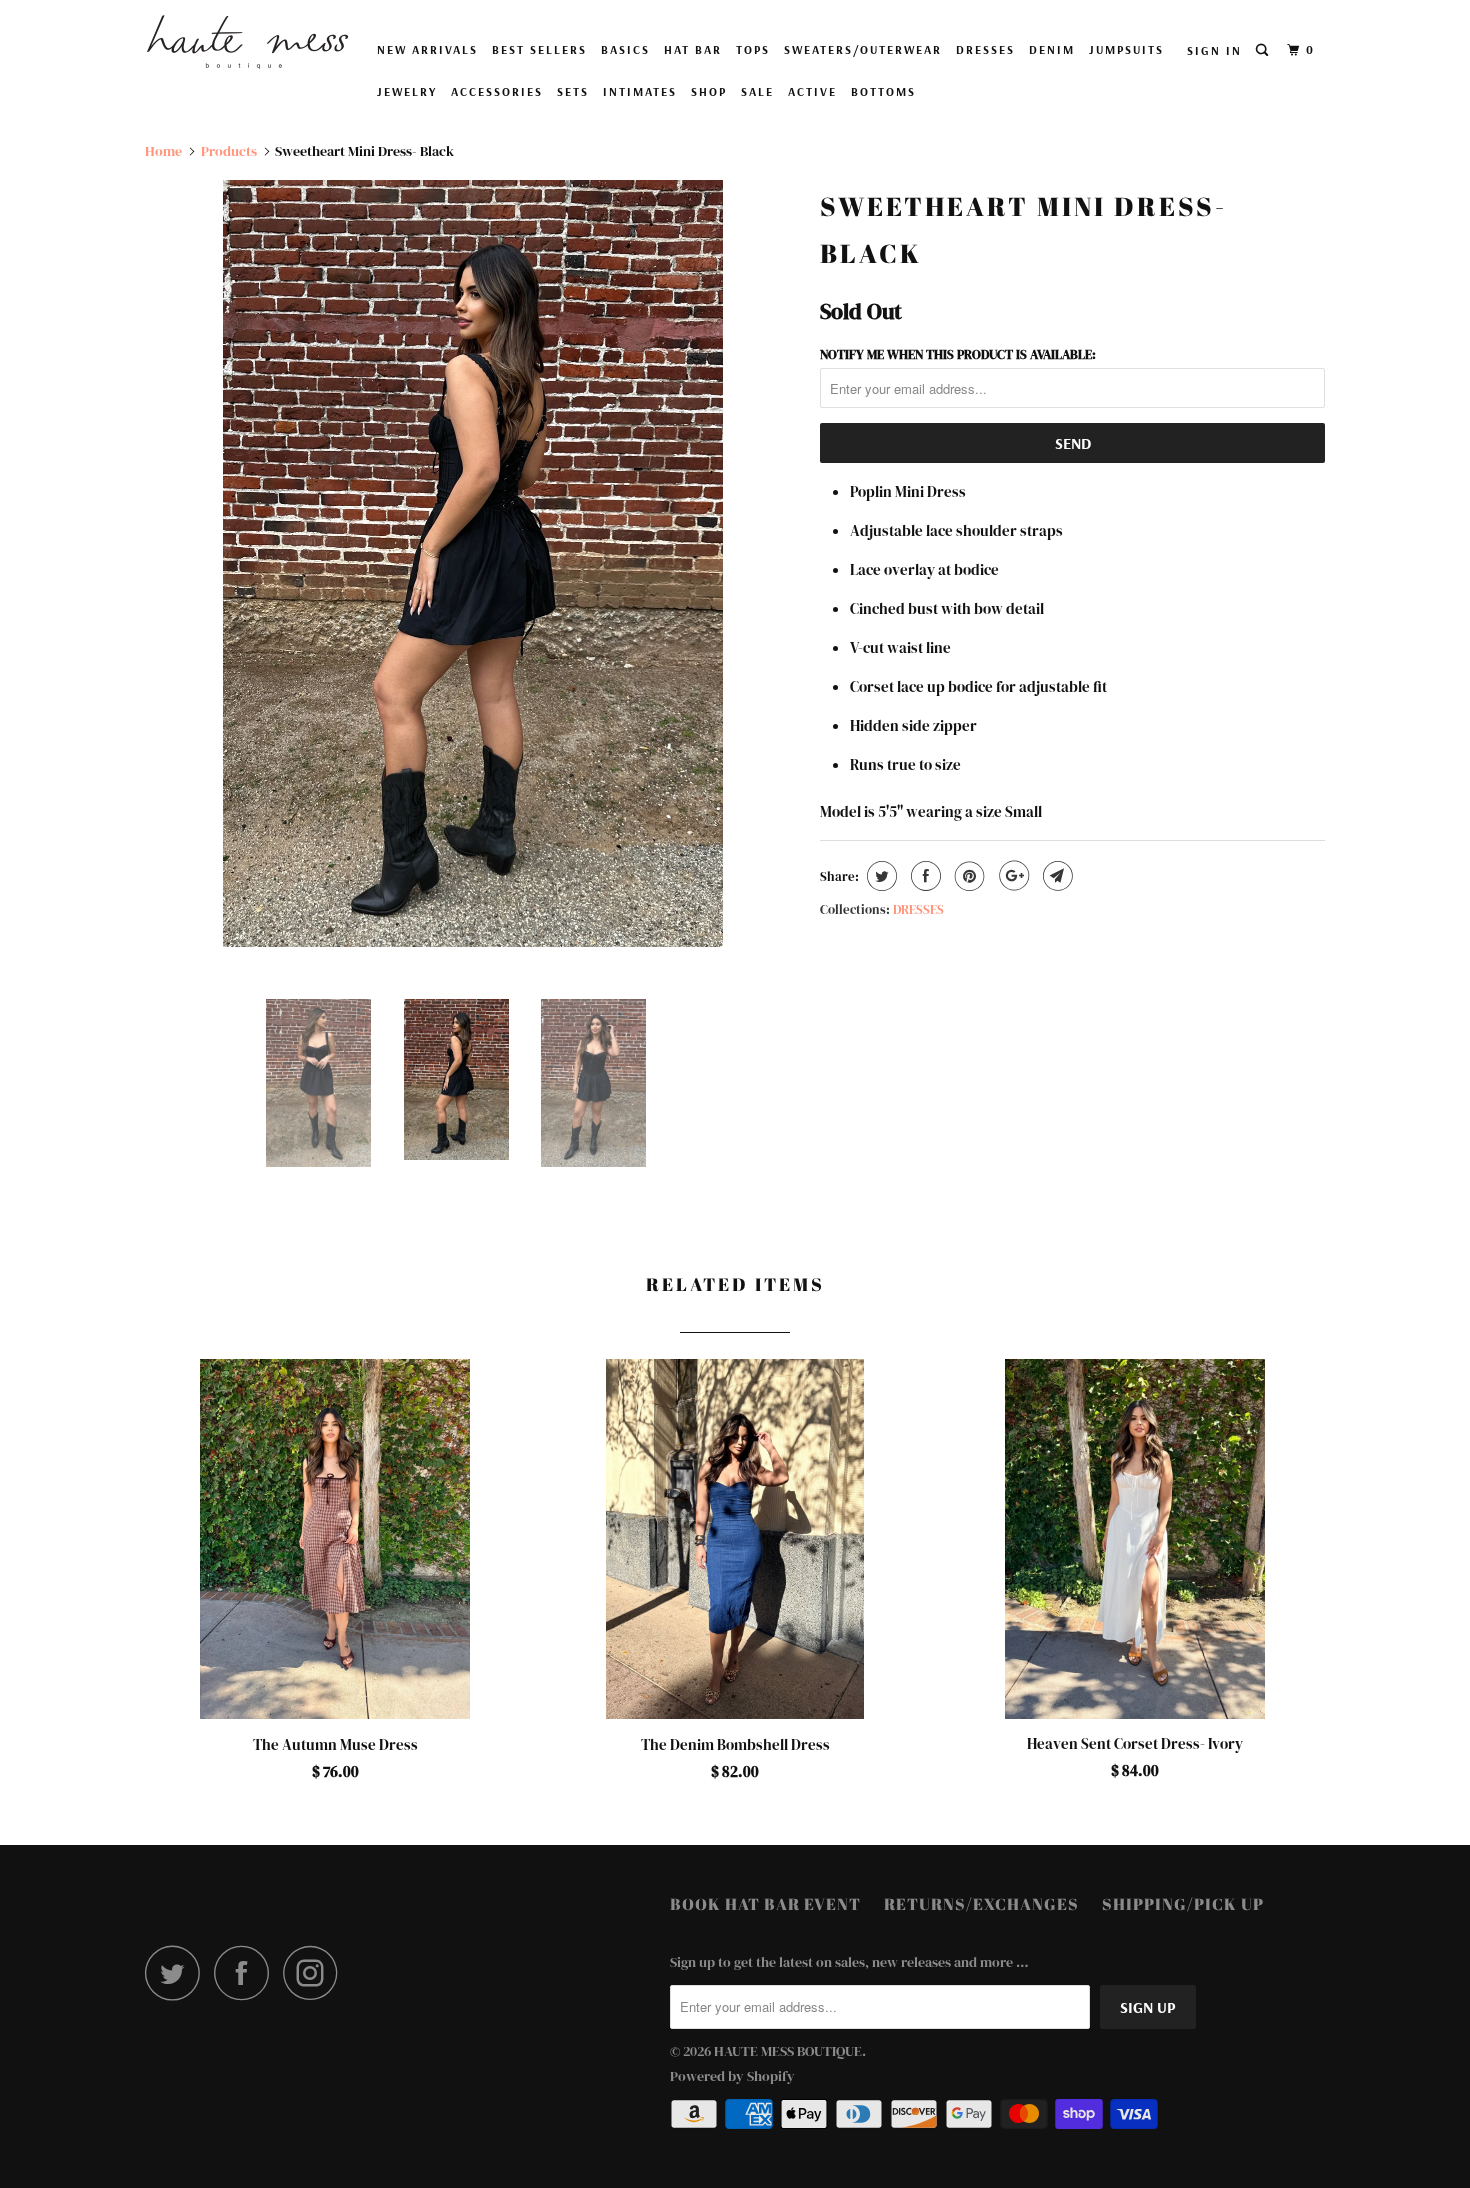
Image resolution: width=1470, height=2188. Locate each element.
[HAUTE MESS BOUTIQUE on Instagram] (316, 1972)
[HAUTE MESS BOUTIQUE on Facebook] (247, 1972)
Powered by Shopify (732, 2076)
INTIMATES (640, 91)
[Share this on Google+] (1011, 876)
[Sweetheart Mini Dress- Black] (472, 563)
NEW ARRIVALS (427, 49)
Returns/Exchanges (981, 1904)
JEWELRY (407, 91)
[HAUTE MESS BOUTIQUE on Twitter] (178, 1972)
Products (229, 151)
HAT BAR (693, 49)
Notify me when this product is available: (958, 354)
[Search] (1264, 50)
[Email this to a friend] (1055, 876)
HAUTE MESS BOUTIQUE (788, 2051)
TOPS (753, 49)
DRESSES (985, 49)
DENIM (1052, 49)
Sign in (1214, 50)
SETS (573, 91)
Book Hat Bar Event (765, 1904)
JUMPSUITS (1126, 49)
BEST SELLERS (539, 49)
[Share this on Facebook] (923, 876)
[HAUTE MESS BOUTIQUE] (247, 42)
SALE (757, 91)
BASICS (625, 49)
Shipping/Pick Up (1183, 1904)
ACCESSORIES (497, 91)
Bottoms (883, 91)
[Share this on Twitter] (879, 876)
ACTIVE (812, 91)
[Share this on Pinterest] (967, 876)
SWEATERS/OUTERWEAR (863, 49)
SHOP (709, 91)
